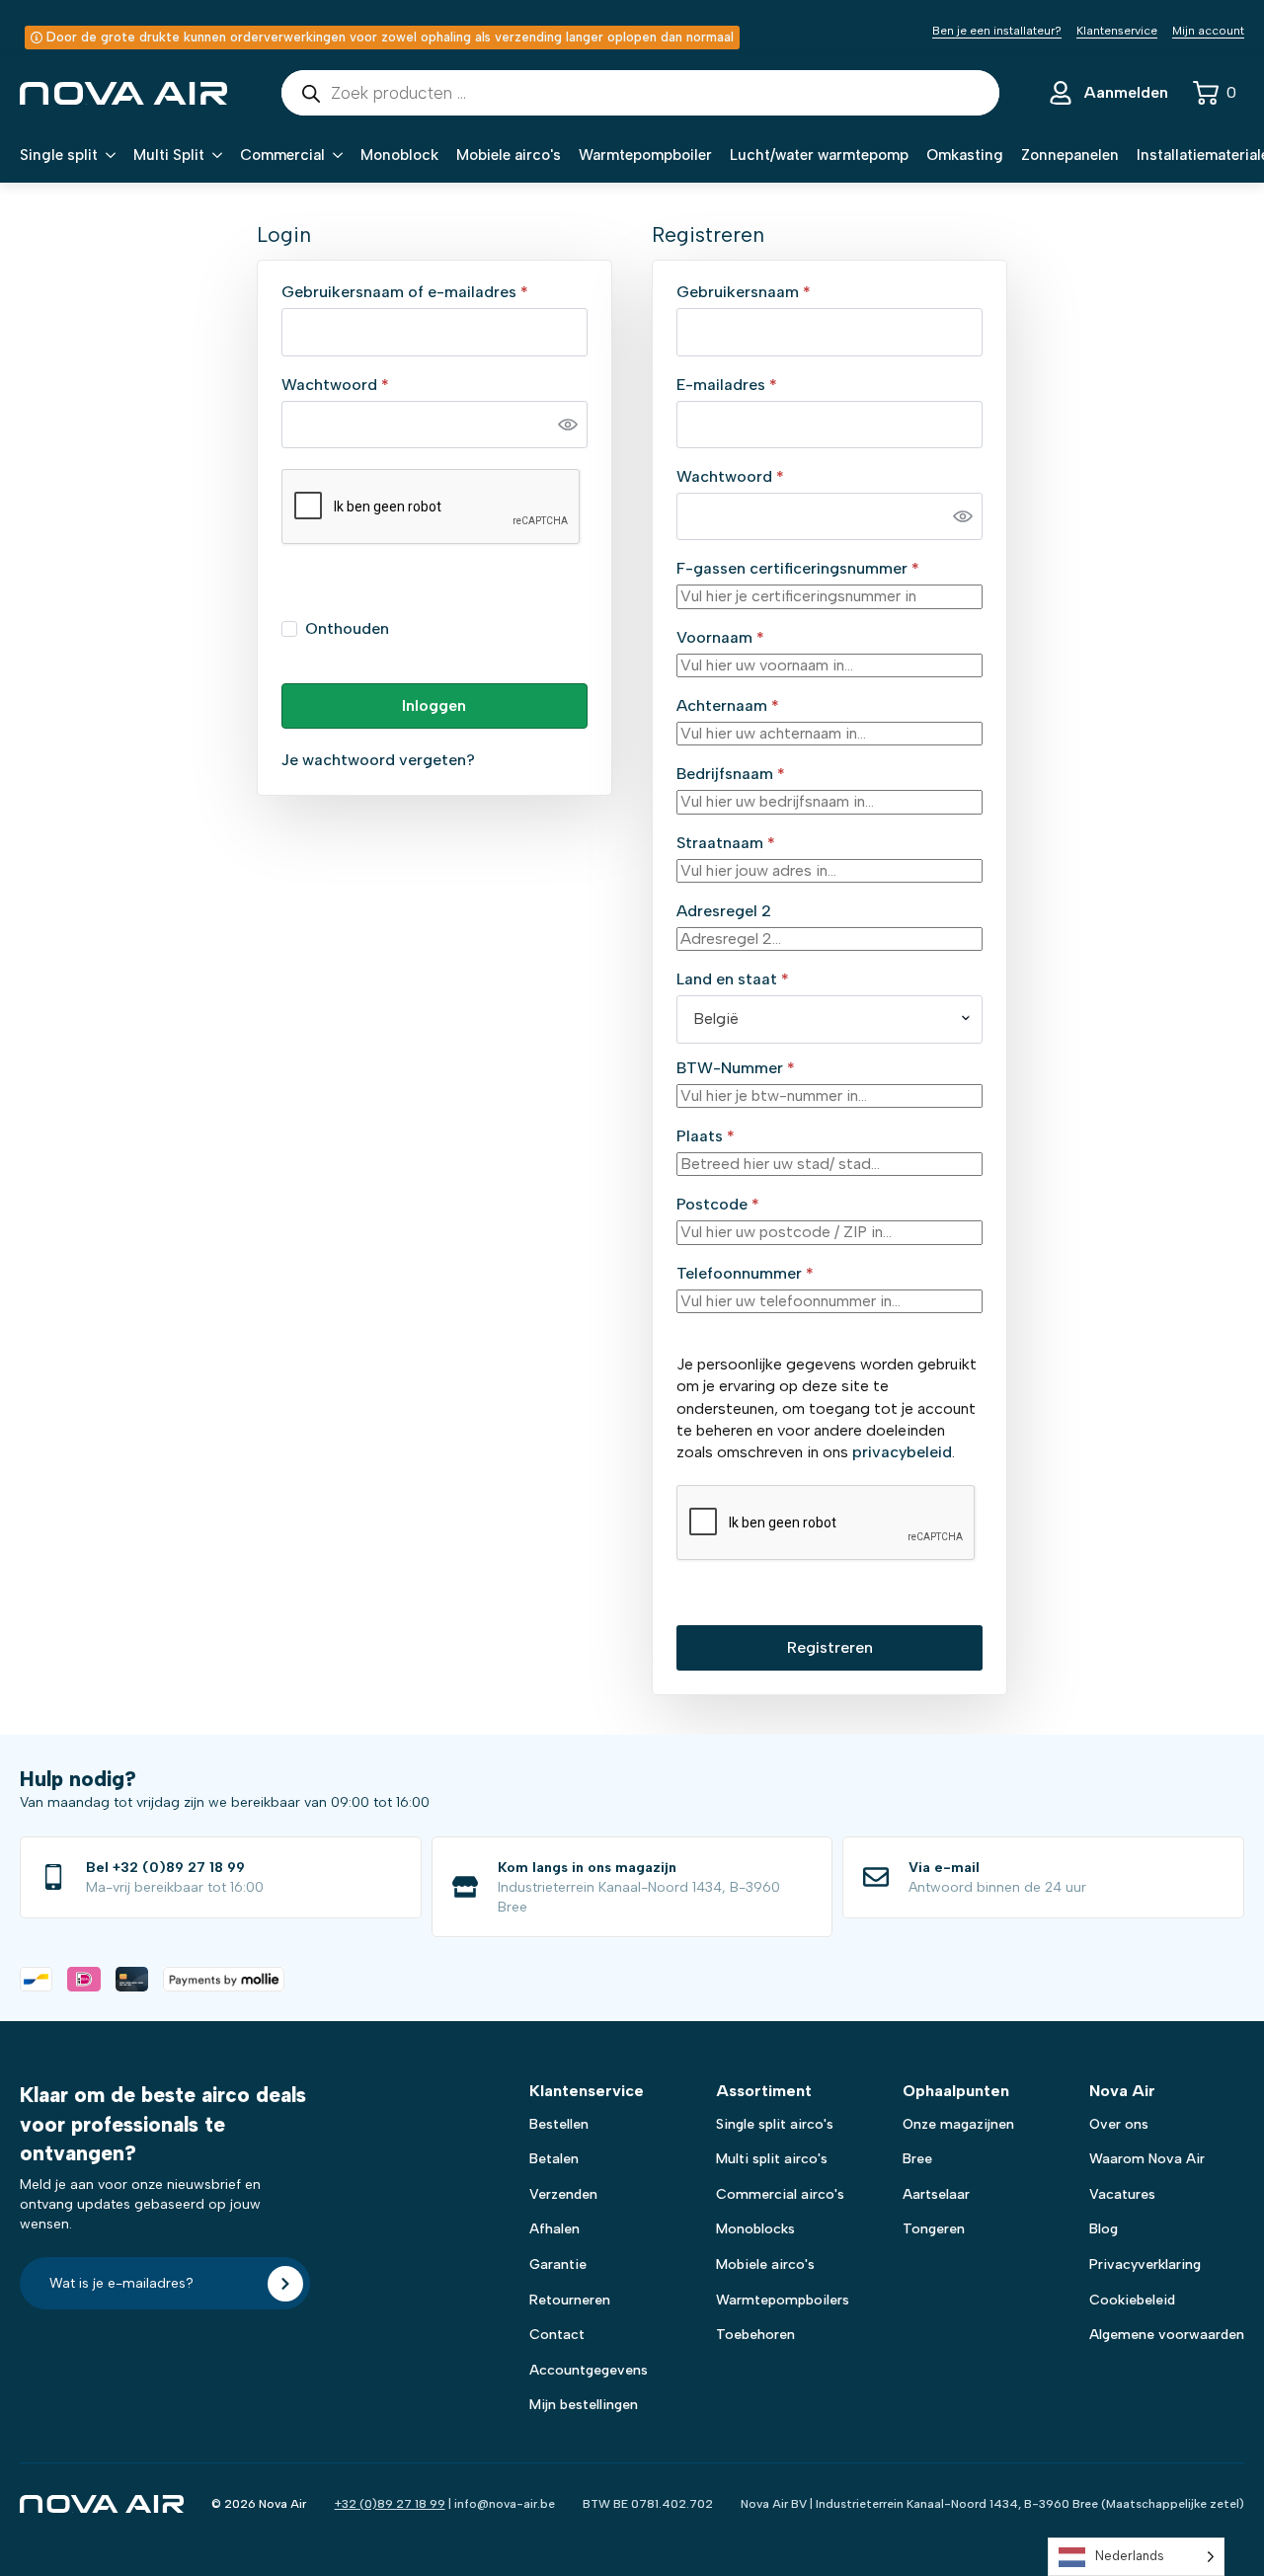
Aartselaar (936, 2194)
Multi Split (169, 155)
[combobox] (829, 1019)
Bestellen (559, 2124)
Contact (557, 2335)
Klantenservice (1117, 31)
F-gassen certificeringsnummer (798, 569)
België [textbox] (716, 1018)
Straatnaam (726, 843)
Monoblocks (755, 2229)
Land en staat (733, 979)
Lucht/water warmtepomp (819, 155)
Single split (59, 155)
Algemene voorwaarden (1167, 2335)
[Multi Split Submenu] (213, 156)
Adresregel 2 (726, 911)
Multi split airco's (772, 2159)
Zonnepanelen (1070, 155)
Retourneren (570, 2300)
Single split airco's (775, 2124)
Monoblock (399, 155)
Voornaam (720, 638)
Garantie (558, 2264)
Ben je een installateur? (997, 31)
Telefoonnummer (745, 1274)
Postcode (718, 1205)
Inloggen (434, 705)
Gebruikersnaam (769, 292)
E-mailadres (752, 385)
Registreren (830, 1647)
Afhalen (554, 2229)
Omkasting (965, 155)
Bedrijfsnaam (731, 774)
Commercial (282, 155)
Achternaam (728, 706)
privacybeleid (902, 1452)
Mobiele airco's (509, 155)
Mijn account (1208, 31)
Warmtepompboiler (645, 155)
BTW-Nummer (736, 1068)
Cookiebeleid (1132, 2300)
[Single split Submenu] (107, 156)
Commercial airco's (780, 2194)
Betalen (554, 2159)
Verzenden (563, 2194)
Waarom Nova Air (1147, 2159)
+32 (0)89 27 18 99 (390, 2504)
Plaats (706, 1136)
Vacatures (1122, 2194)
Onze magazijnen (958, 2124)
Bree (917, 2159)
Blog (1104, 2229)
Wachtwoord (361, 385)
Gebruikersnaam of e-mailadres (431, 292)
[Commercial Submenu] (334, 156)
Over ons (1119, 2124)
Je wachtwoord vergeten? (378, 760)
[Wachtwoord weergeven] (568, 425)
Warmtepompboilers (783, 2300)
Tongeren (934, 2229)
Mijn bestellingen (584, 2405)
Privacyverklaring (1145, 2264)
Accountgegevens (589, 2370)
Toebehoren (755, 2335)
